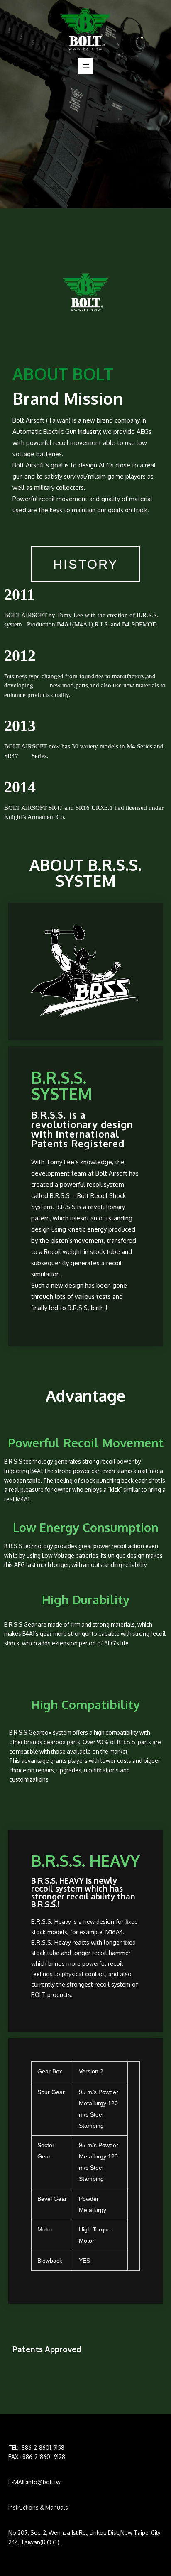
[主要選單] (85, 66)
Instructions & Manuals (38, 2507)
